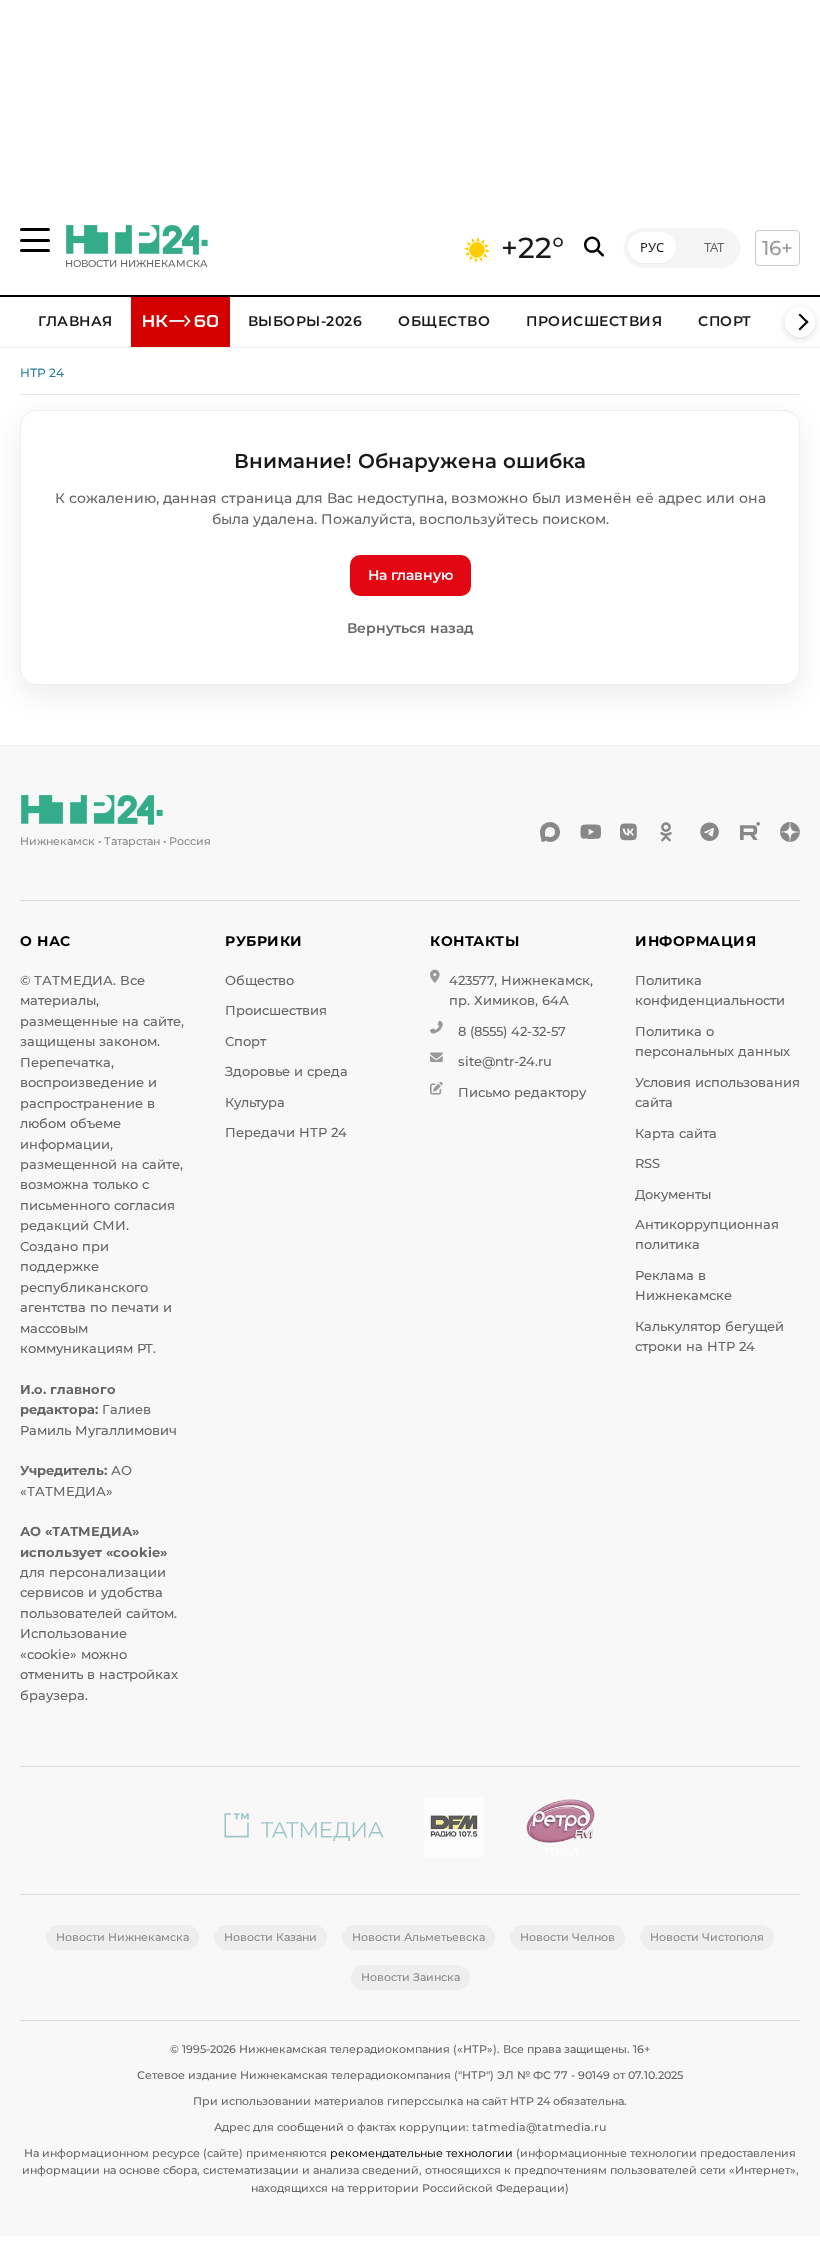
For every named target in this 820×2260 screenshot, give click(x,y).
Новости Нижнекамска (122, 1937)
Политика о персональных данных (712, 1041)
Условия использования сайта (717, 1092)
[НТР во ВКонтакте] (630, 832)
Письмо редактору (522, 1092)
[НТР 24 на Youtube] (590, 832)
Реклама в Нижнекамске (683, 1285)
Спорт (725, 321)
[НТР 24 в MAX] (550, 832)
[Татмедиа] (304, 1830)
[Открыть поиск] (594, 247)
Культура (255, 1102)
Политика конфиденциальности (710, 990)
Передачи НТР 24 (286, 1132)
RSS (647, 1163)
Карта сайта (676, 1133)
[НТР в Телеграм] (710, 832)
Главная (75, 321)
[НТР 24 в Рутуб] (750, 832)
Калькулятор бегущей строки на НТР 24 (709, 1336)
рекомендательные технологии (421, 2153)
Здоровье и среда (286, 1071)
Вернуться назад (410, 628)
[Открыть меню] (35, 240)
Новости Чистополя (707, 1937)
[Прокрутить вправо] (800, 322)
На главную (410, 575)
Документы (673, 1194)
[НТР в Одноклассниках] (670, 832)
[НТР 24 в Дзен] (790, 832)
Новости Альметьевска (418, 1937)
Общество (444, 321)
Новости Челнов (567, 1937)
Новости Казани (270, 1937)
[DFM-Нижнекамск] (454, 1830)
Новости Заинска (410, 1977)
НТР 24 (42, 372)
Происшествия (594, 321)
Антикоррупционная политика (707, 1234)
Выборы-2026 (305, 321)
